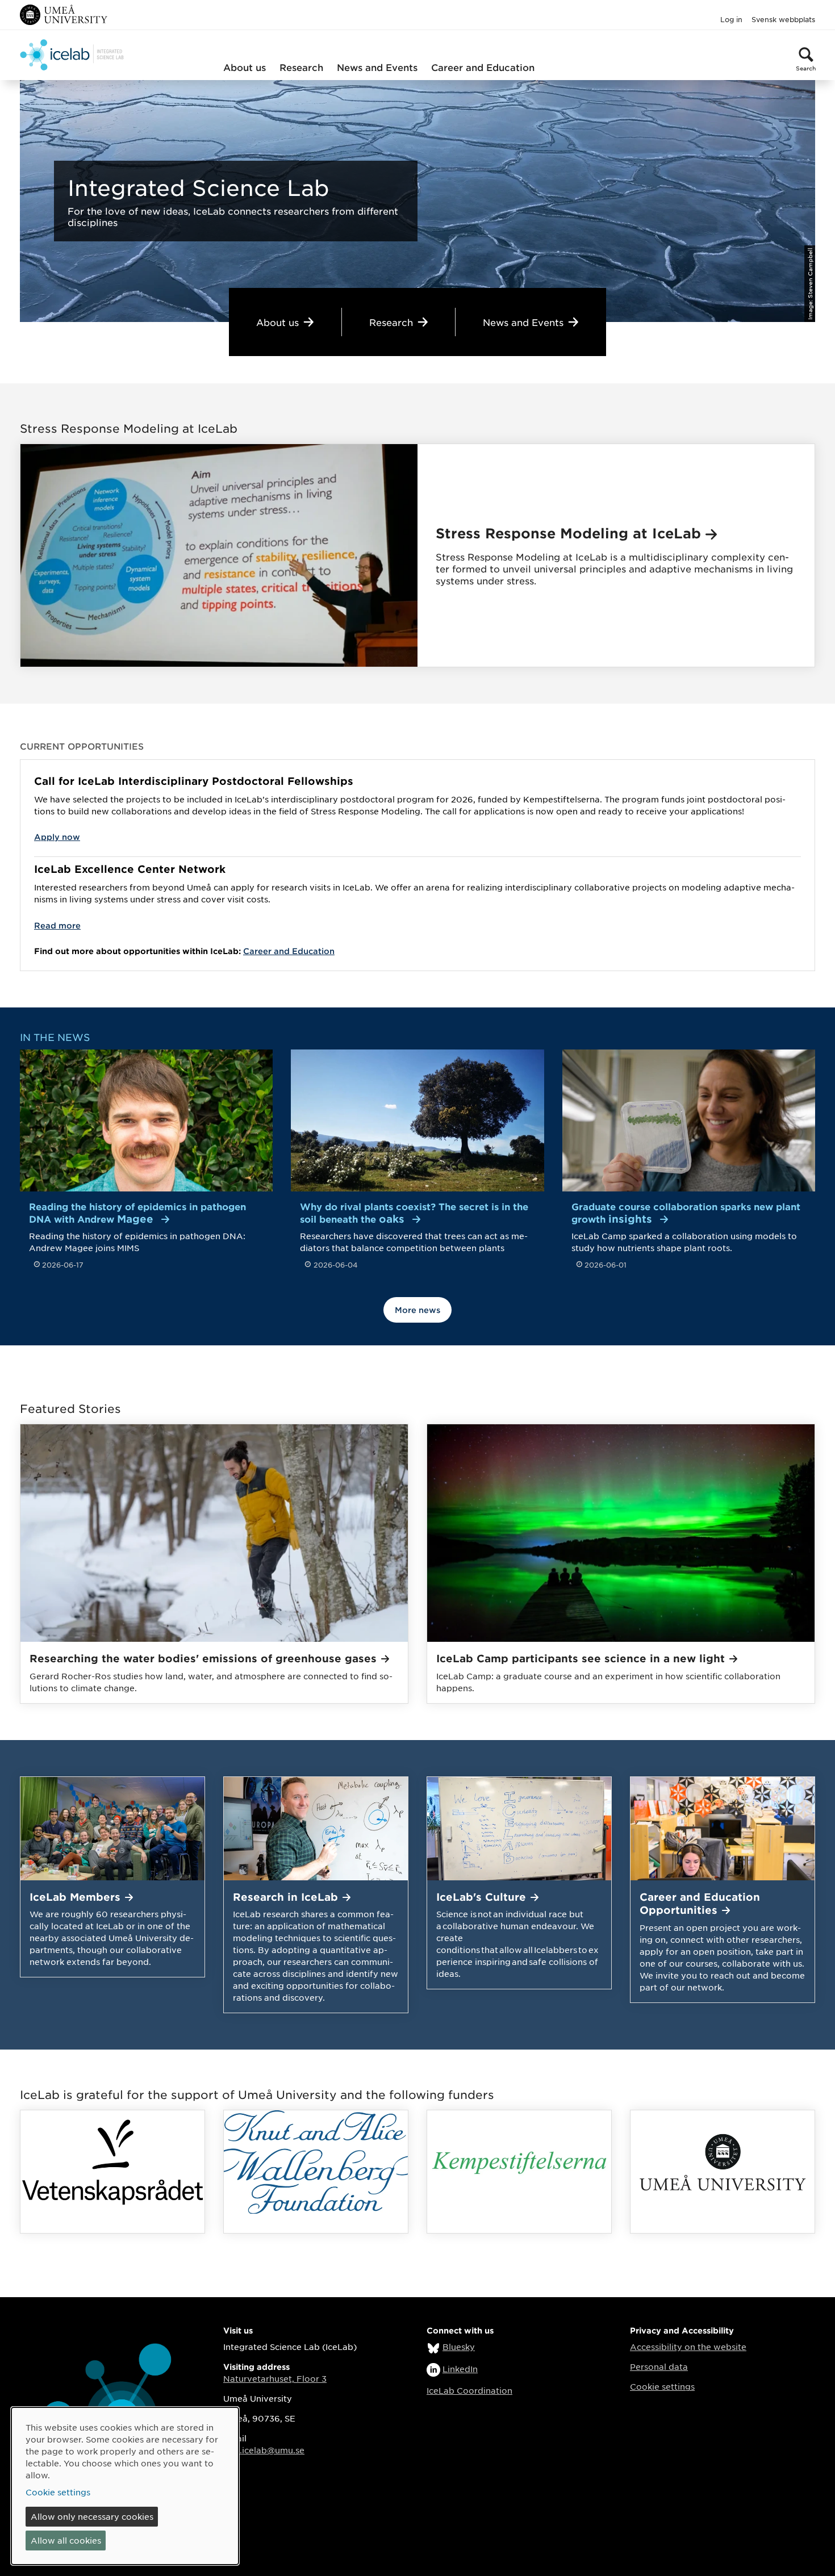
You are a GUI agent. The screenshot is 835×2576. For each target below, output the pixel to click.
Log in (731, 19)
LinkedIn (460, 2369)
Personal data (659, 2366)
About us (245, 67)
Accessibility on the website (688, 2347)
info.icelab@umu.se (264, 2450)
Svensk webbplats (783, 19)
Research (301, 67)
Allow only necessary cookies (92, 2516)
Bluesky (459, 2347)
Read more (57, 925)
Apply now (57, 837)
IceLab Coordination (469, 2390)
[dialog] (125, 2486)
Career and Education (483, 67)
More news (417, 1310)
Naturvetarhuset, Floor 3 (275, 2378)
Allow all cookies (66, 2540)
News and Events (377, 67)
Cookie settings (662, 2386)
